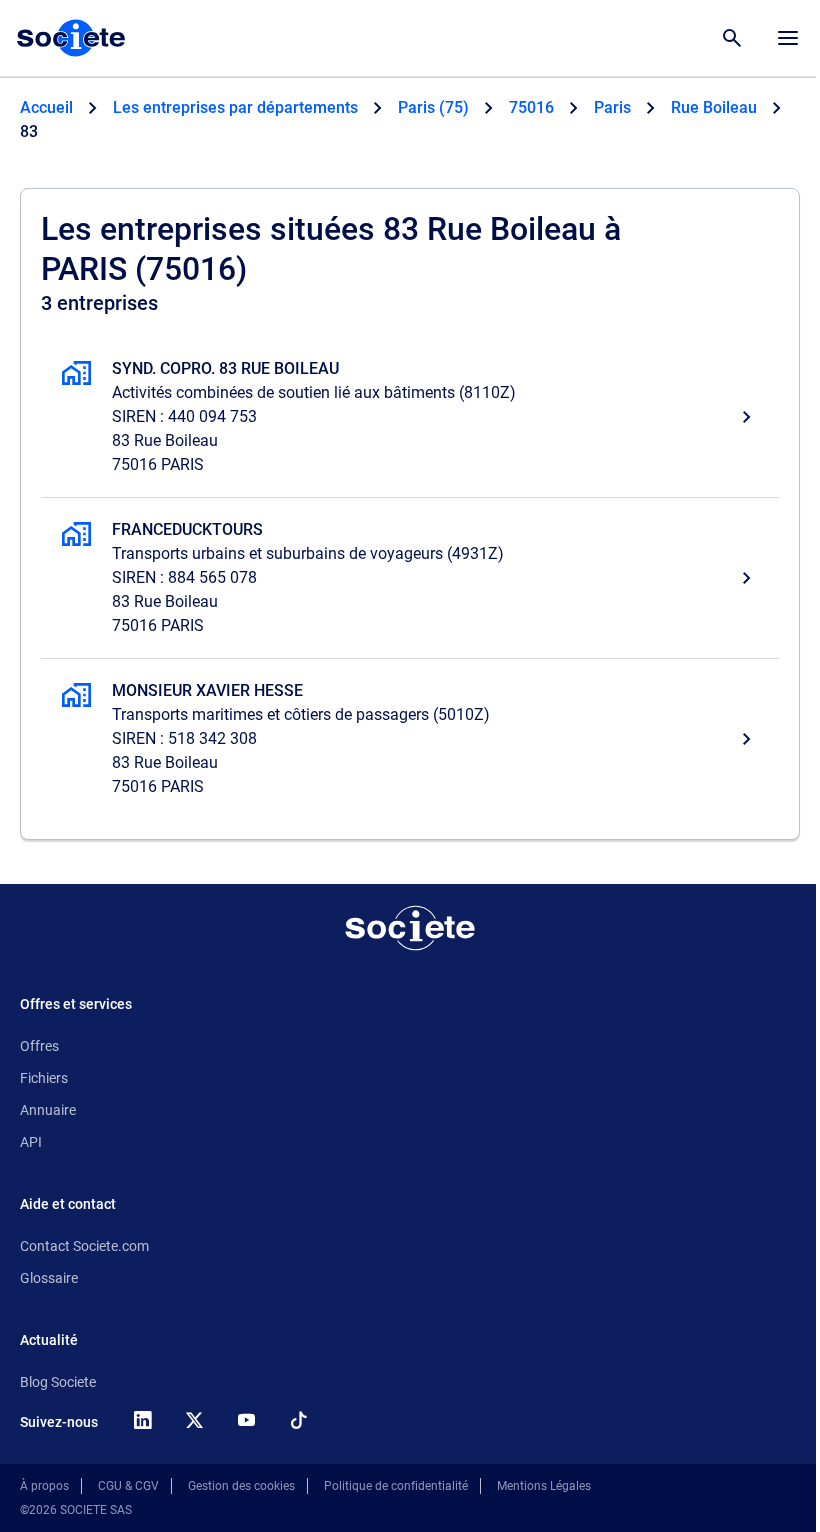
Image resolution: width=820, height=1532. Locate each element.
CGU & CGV (128, 1486)
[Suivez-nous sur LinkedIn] (142, 1420)
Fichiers (44, 1078)
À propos (44, 1486)
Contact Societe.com (84, 1246)
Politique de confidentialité (396, 1486)
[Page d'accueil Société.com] (71, 38)
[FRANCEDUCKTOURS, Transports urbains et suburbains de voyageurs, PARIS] (410, 578)
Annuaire (48, 1110)
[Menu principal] (788, 38)
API (31, 1142)
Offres (39, 1046)
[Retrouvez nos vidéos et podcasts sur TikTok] (298, 1420)
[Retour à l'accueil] (410, 928)
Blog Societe (58, 1382)
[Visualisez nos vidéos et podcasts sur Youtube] (246, 1420)
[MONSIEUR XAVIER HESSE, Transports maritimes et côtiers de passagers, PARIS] (410, 739)
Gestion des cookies (241, 1486)
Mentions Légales (544, 1486)
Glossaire (49, 1278)
